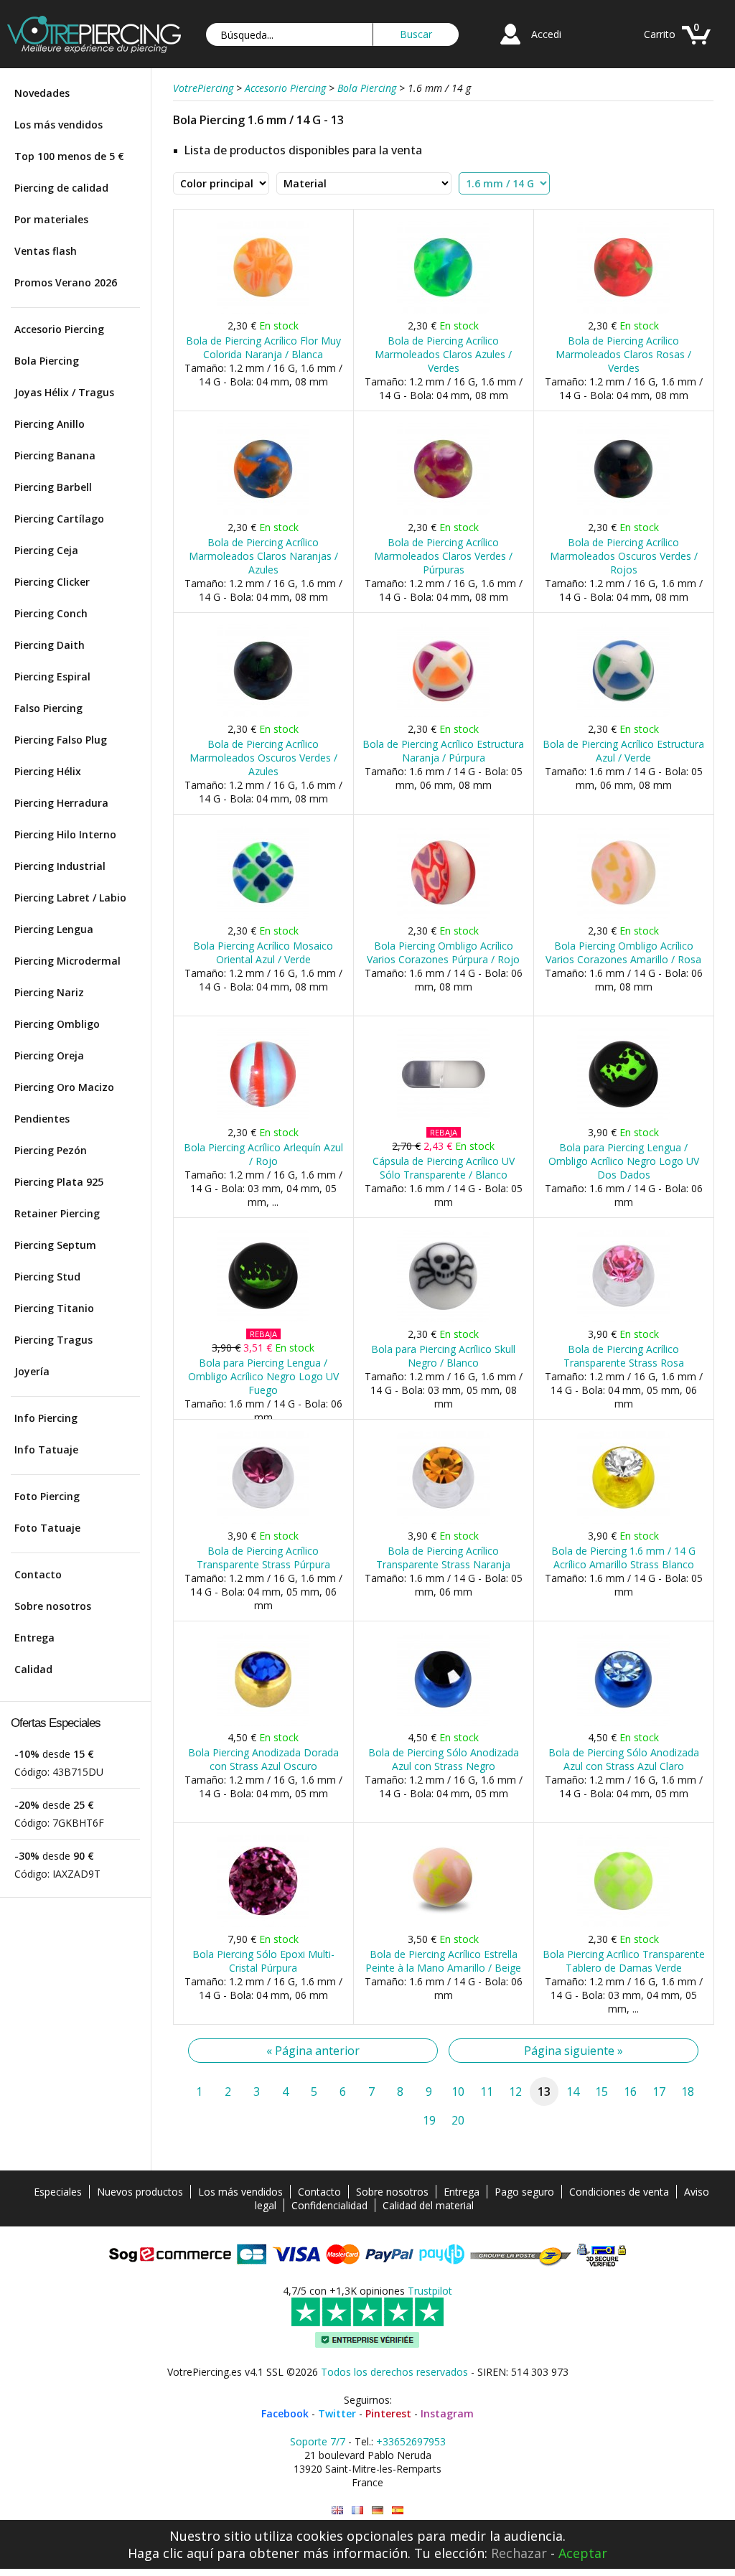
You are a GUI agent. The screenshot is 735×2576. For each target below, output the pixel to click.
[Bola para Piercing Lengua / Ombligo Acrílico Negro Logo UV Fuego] (263, 1319)
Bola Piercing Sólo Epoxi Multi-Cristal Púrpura (263, 1961)
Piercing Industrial (60, 866)
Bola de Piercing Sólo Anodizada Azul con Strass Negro (444, 1759)
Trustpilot (430, 2291)
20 (458, 2120)
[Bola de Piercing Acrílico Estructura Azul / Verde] (623, 714)
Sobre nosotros (53, 1606)
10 (458, 2092)
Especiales (58, 2192)
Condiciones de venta (619, 2192)
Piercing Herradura (61, 803)
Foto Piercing (47, 1496)
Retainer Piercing (57, 1213)
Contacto (38, 1574)
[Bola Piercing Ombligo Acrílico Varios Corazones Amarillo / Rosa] (623, 915)
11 (487, 2092)
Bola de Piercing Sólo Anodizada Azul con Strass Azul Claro (624, 1759)
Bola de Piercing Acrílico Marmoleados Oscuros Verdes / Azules (263, 758)
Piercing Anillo (50, 424)
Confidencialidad (329, 2205)
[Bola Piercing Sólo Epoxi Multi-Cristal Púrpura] (263, 1924)
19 (429, 2120)
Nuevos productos (140, 2192)
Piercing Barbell (53, 487)
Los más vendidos (58, 125)
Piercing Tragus (53, 1340)
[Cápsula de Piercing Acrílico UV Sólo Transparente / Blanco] (443, 1117)
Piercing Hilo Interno (65, 834)
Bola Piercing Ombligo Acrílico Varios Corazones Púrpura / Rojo (443, 952)
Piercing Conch (51, 613)
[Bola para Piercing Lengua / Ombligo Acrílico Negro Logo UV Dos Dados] (623, 1117)
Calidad (33, 1669)
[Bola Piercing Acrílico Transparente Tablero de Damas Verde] (623, 1924)
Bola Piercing (47, 361)
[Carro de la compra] (696, 46)
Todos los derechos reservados (394, 2372)
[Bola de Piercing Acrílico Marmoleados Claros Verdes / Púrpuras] (443, 512)
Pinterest (388, 2413)
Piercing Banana (55, 455)
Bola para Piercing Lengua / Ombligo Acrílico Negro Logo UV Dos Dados (624, 1161)
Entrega (34, 1638)
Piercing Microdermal (67, 961)
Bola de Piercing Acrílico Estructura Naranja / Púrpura (443, 751)
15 (601, 2092)
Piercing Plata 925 (59, 1182)
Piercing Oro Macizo (64, 1087)
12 (515, 2092)
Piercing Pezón (51, 1150)
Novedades (42, 93)
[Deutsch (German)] (378, 2510)
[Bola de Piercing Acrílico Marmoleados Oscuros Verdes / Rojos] (623, 512)
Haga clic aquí (170, 2553)
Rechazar (519, 2553)
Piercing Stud (47, 1277)
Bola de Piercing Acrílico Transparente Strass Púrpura (263, 1558)
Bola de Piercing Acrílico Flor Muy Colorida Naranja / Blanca (263, 347)
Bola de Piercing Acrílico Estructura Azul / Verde (623, 751)
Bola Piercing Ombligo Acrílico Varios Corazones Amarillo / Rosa (623, 952)
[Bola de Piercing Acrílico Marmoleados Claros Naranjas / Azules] (263, 512)
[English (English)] (337, 2510)
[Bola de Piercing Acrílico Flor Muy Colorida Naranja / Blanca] (263, 310)
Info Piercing (46, 1418)
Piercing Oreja (49, 1055)
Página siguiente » (574, 2051)
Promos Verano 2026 (66, 282)
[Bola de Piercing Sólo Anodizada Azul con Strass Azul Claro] (623, 1722)
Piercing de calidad (61, 188)
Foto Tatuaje (47, 1528)
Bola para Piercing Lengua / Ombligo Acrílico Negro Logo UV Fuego (263, 1376)
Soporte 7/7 (318, 2441)
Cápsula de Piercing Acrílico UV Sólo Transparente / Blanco (444, 1168)
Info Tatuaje (46, 1449)
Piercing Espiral (52, 676)
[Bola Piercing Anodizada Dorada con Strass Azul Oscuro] (263, 1722)
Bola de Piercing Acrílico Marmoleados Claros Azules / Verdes (443, 354)
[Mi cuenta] (510, 46)
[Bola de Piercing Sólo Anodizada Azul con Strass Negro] (443, 1722)
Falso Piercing (48, 708)
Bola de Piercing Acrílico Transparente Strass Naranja (443, 1558)
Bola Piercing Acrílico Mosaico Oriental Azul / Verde (263, 952)
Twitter (337, 2413)
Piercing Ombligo (57, 1024)
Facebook (285, 2413)
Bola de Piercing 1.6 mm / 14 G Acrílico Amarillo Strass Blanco (623, 1558)
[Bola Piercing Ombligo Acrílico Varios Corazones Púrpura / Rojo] (443, 915)
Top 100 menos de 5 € (69, 156)
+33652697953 (411, 2441)
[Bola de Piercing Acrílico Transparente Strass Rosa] (623, 1319)
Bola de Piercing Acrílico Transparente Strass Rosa (624, 1356)
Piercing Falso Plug (61, 740)
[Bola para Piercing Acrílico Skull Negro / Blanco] (443, 1319)
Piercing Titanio (54, 1308)
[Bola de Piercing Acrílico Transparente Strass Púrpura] (263, 1521)
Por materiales (51, 219)
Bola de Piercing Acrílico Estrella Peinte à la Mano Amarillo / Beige (443, 1961)
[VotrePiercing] (94, 49)
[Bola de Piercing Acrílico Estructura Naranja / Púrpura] (443, 714)
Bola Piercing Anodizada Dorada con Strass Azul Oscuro (263, 1759)
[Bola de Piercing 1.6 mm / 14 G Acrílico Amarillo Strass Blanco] (623, 1521)
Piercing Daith (50, 645)
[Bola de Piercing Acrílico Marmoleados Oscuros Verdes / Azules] (263, 714)
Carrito (660, 34)
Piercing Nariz (49, 992)
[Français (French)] (357, 2510)
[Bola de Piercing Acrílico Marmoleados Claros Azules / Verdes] (443, 310)
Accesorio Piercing (59, 329)
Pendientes (42, 1119)
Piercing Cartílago (59, 519)
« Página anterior (313, 2051)
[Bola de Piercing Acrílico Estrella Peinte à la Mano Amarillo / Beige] (443, 1924)
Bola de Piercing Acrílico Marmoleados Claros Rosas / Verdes (623, 354)
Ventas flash (46, 251)
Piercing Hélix (48, 771)
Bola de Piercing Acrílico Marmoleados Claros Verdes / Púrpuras (443, 556)
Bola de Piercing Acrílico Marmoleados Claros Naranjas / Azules (263, 556)
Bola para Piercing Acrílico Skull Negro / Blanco (443, 1356)
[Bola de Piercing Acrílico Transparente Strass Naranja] (443, 1521)
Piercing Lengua (54, 929)
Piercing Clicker (52, 582)
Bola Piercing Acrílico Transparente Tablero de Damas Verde (624, 1961)
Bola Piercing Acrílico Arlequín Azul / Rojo (263, 1154)
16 (630, 2092)
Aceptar (583, 2553)
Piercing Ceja (46, 550)
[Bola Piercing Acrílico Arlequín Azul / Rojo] (263, 1117)
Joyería (32, 1371)
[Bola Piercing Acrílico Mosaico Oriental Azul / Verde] (263, 915)
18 (688, 2092)
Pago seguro (524, 2192)
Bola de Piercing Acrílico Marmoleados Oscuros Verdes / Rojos (624, 556)
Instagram (447, 2413)
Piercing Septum (55, 1245)
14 (573, 2092)
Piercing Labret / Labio (70, 898)
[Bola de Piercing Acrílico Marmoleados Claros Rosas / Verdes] (623, 310)
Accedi (546, 34)
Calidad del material (428, 2205)
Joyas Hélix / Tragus (64, 392)
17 (659, 2092)
